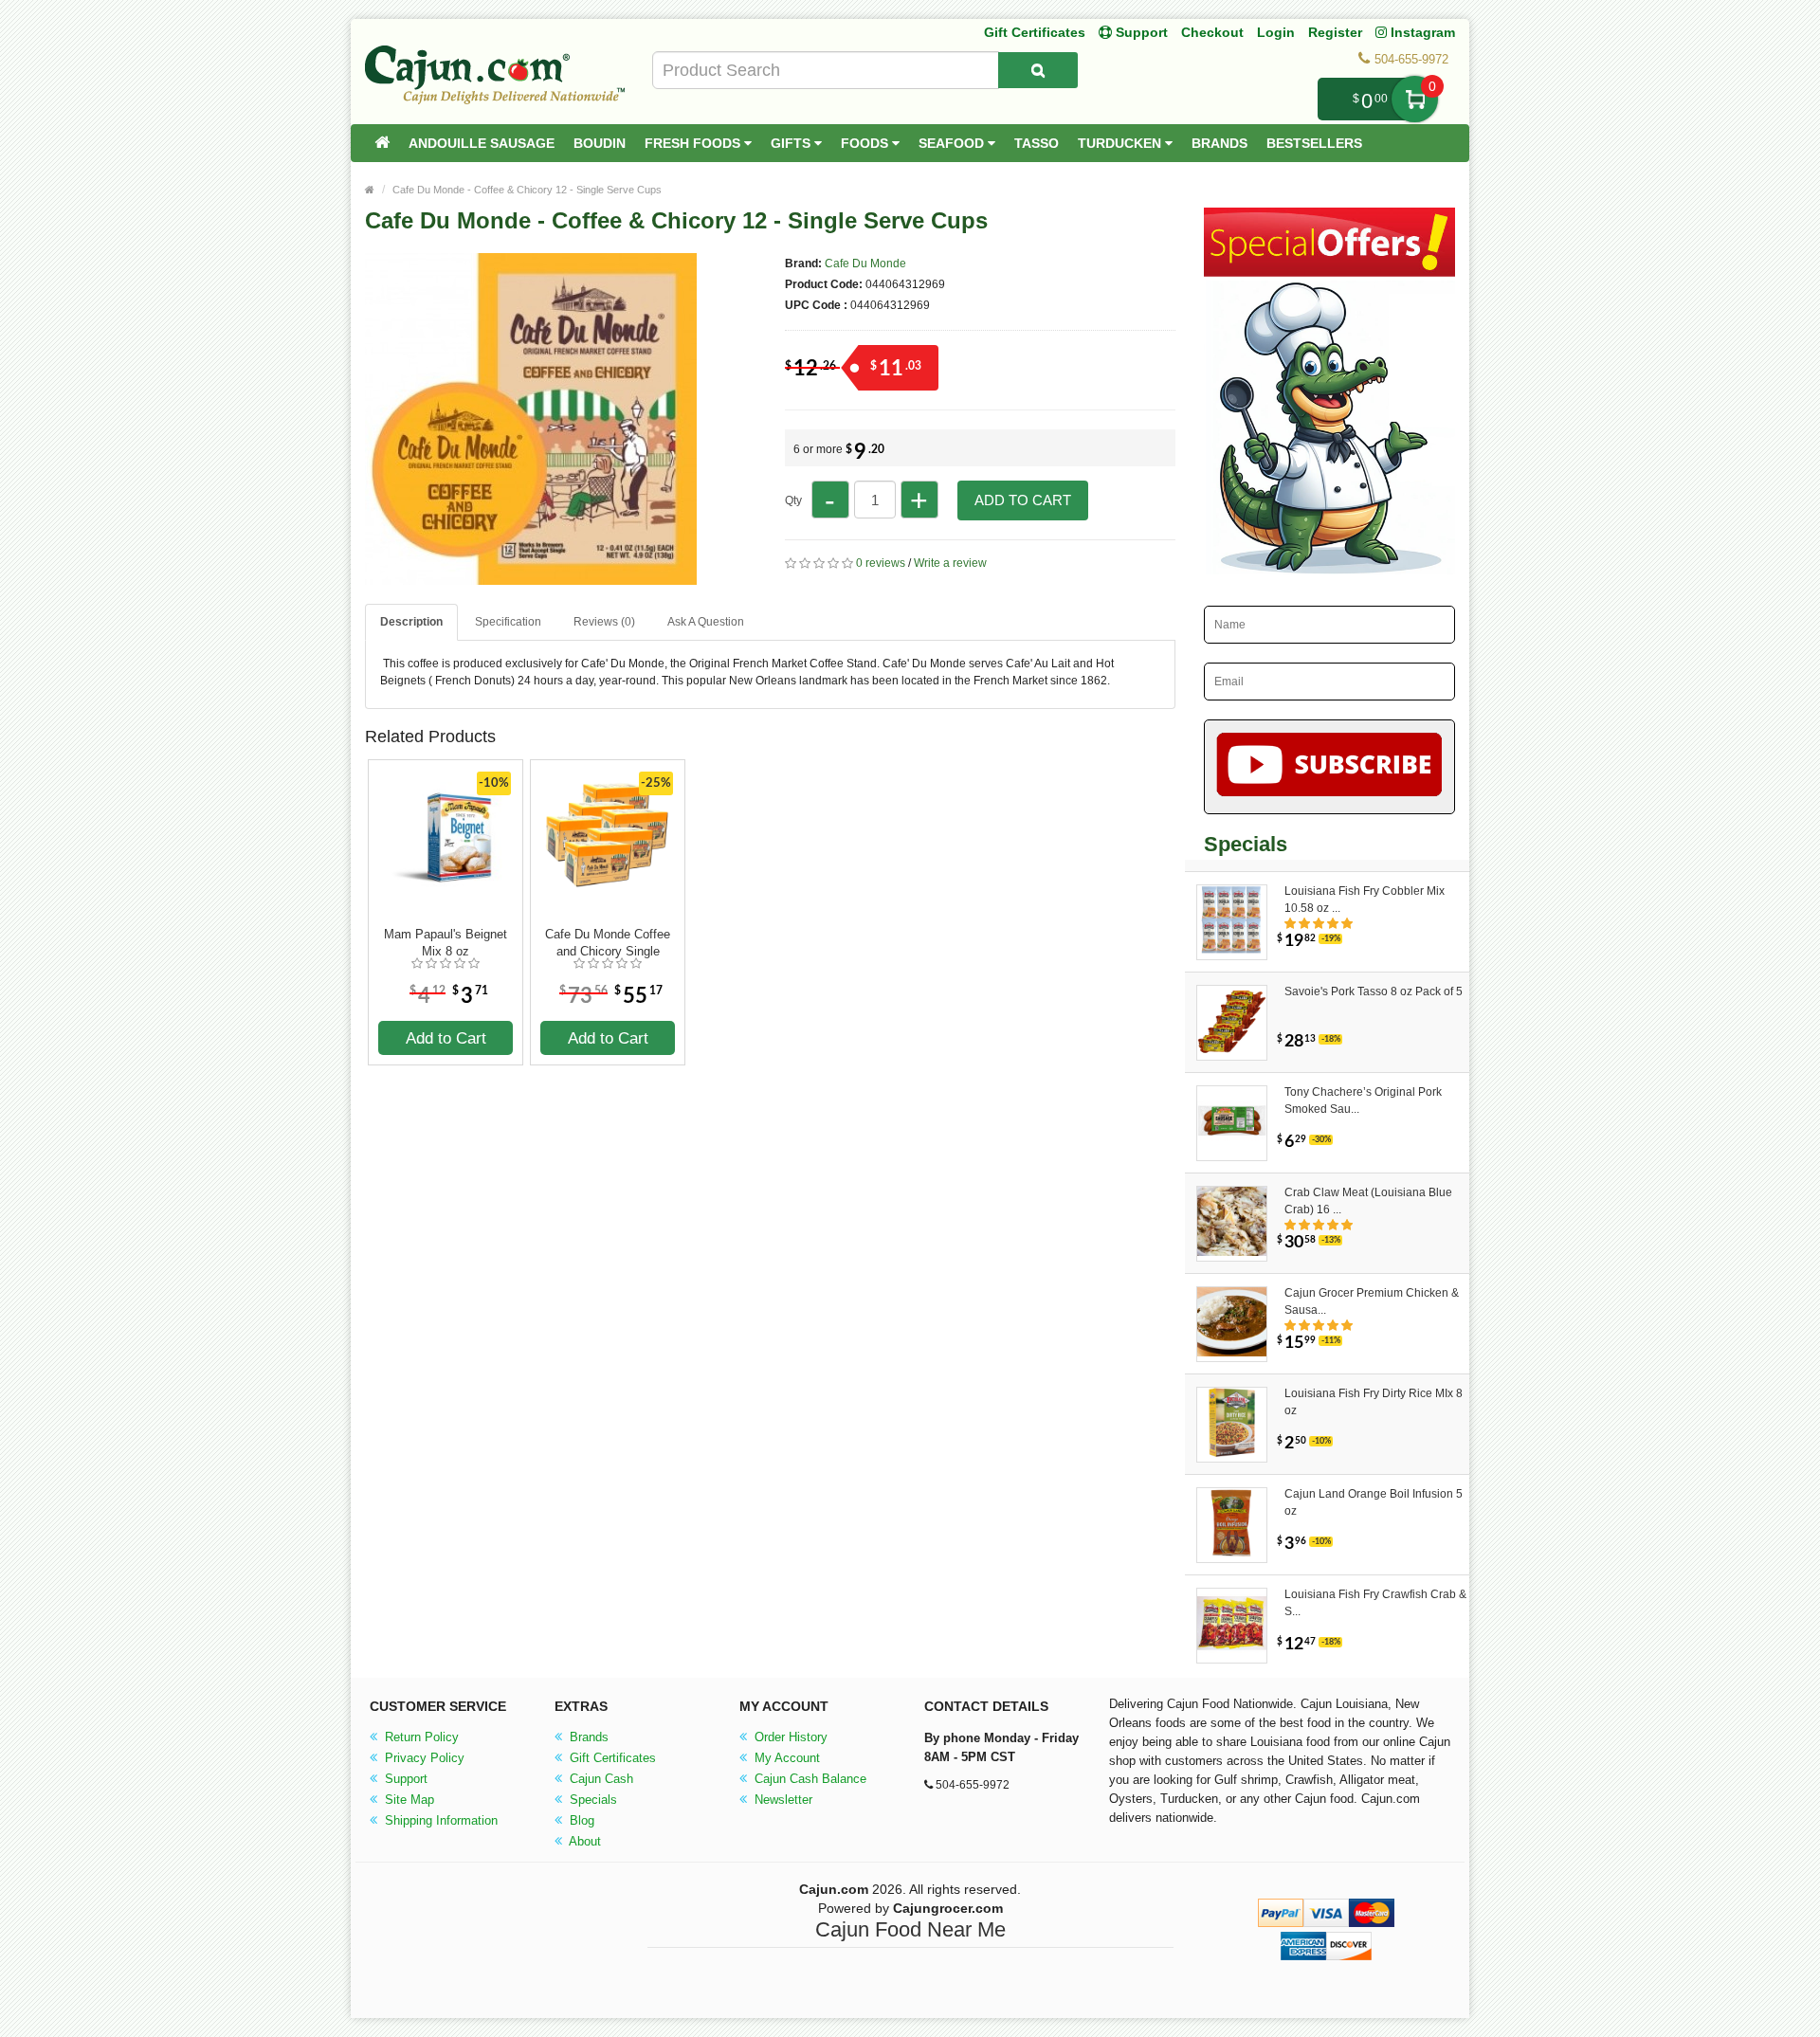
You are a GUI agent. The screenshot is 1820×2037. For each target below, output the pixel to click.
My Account (785, 1758)
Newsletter (782, 1800)
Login (1276, 32)
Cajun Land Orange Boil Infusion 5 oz (1374, 1502)
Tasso (1037, 143)
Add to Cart (1023, 500)
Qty (793, 500)
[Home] (382, 143)
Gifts (792, 143)
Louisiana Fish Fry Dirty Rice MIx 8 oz (1374, 1402)
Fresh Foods (694, 143)
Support (404, 1779)
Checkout (1212, 32)
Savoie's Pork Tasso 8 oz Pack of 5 (1374, 991)
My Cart (1415, 99)
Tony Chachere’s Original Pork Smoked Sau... (1363, 1100)
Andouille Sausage (482, 143)
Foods (866, 143)
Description (411, 622)
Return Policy (420, 1737)
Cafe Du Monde (865, 264)
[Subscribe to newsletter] (1329, 767)
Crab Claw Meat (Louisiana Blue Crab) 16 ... (1368, 1201)
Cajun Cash (600, 1779)
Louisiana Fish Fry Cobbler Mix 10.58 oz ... (1365, 900)
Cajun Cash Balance (809, 1779)
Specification (508, 622)
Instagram (1421, 32)
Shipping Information (439, 1820)
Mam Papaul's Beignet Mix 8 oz (446, 943)
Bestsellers (1314, 143)
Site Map (408, 1800)
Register (1335, 32)
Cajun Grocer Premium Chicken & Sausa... (1372, 1301)
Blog (580, 1820)
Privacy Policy (423, 1758)
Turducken (1121, 143)
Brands (1219, 143)
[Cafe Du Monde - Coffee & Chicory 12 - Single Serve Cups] (531, 576)
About (583, 1841)
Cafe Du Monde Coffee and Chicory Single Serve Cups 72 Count (608, 943)
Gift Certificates (1035, 32)
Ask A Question (706, 622)
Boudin (600, 143)
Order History (789, 1737)
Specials (591, 1800)
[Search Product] (1038, 70)
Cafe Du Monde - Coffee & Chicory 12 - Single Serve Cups (527, 190)
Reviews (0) (604, 622)
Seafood (953, 143)
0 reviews (881, 563)
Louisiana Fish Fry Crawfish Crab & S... (1375, 1603)
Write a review (950, 563)
